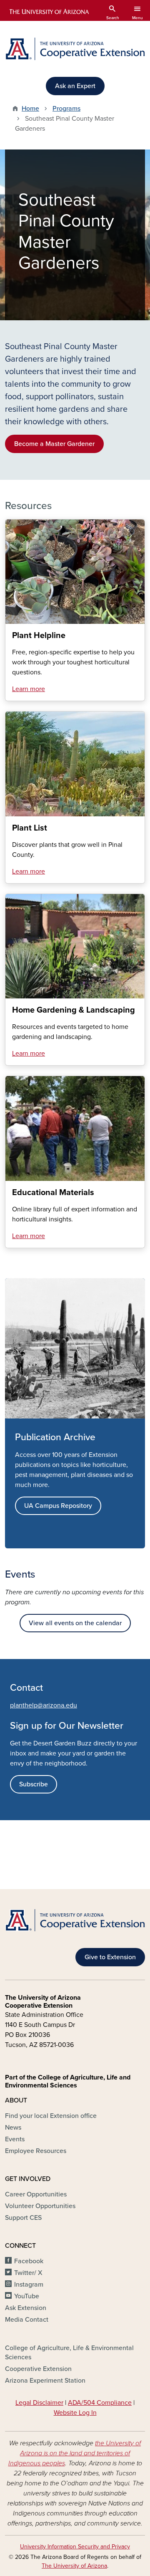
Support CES (23, 2218)
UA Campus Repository (58, 1506)
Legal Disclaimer (39, 2403)
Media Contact (27, 2320)
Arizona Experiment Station (45, 2381)
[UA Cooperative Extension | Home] (75, 49)
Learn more (29, 689)
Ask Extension (26, 2308)
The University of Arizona (74, 2566)
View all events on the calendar (75, 1623)
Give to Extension (110, 1957)
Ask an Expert (75, 86)
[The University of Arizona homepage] (49, 12)
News (13, 2128)
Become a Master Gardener (54, 444)
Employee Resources (36, 2151)
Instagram (29, 2285)
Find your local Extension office (51, 2116)
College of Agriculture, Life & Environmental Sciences (69, 2353)
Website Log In (75, 2413)
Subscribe (34, 1784)
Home (30, 109)
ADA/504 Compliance (100, 2403)
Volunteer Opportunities (40, 2206)
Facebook (29, 2261)
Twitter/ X (28, 2273)
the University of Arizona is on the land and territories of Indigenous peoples (75, 2453)
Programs (66, 109)
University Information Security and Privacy (75, 2547)
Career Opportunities (36, 2194)
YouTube (27, 2296)
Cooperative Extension (38, 2369)
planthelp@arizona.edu (44, 1705)
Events (15, 2139)
